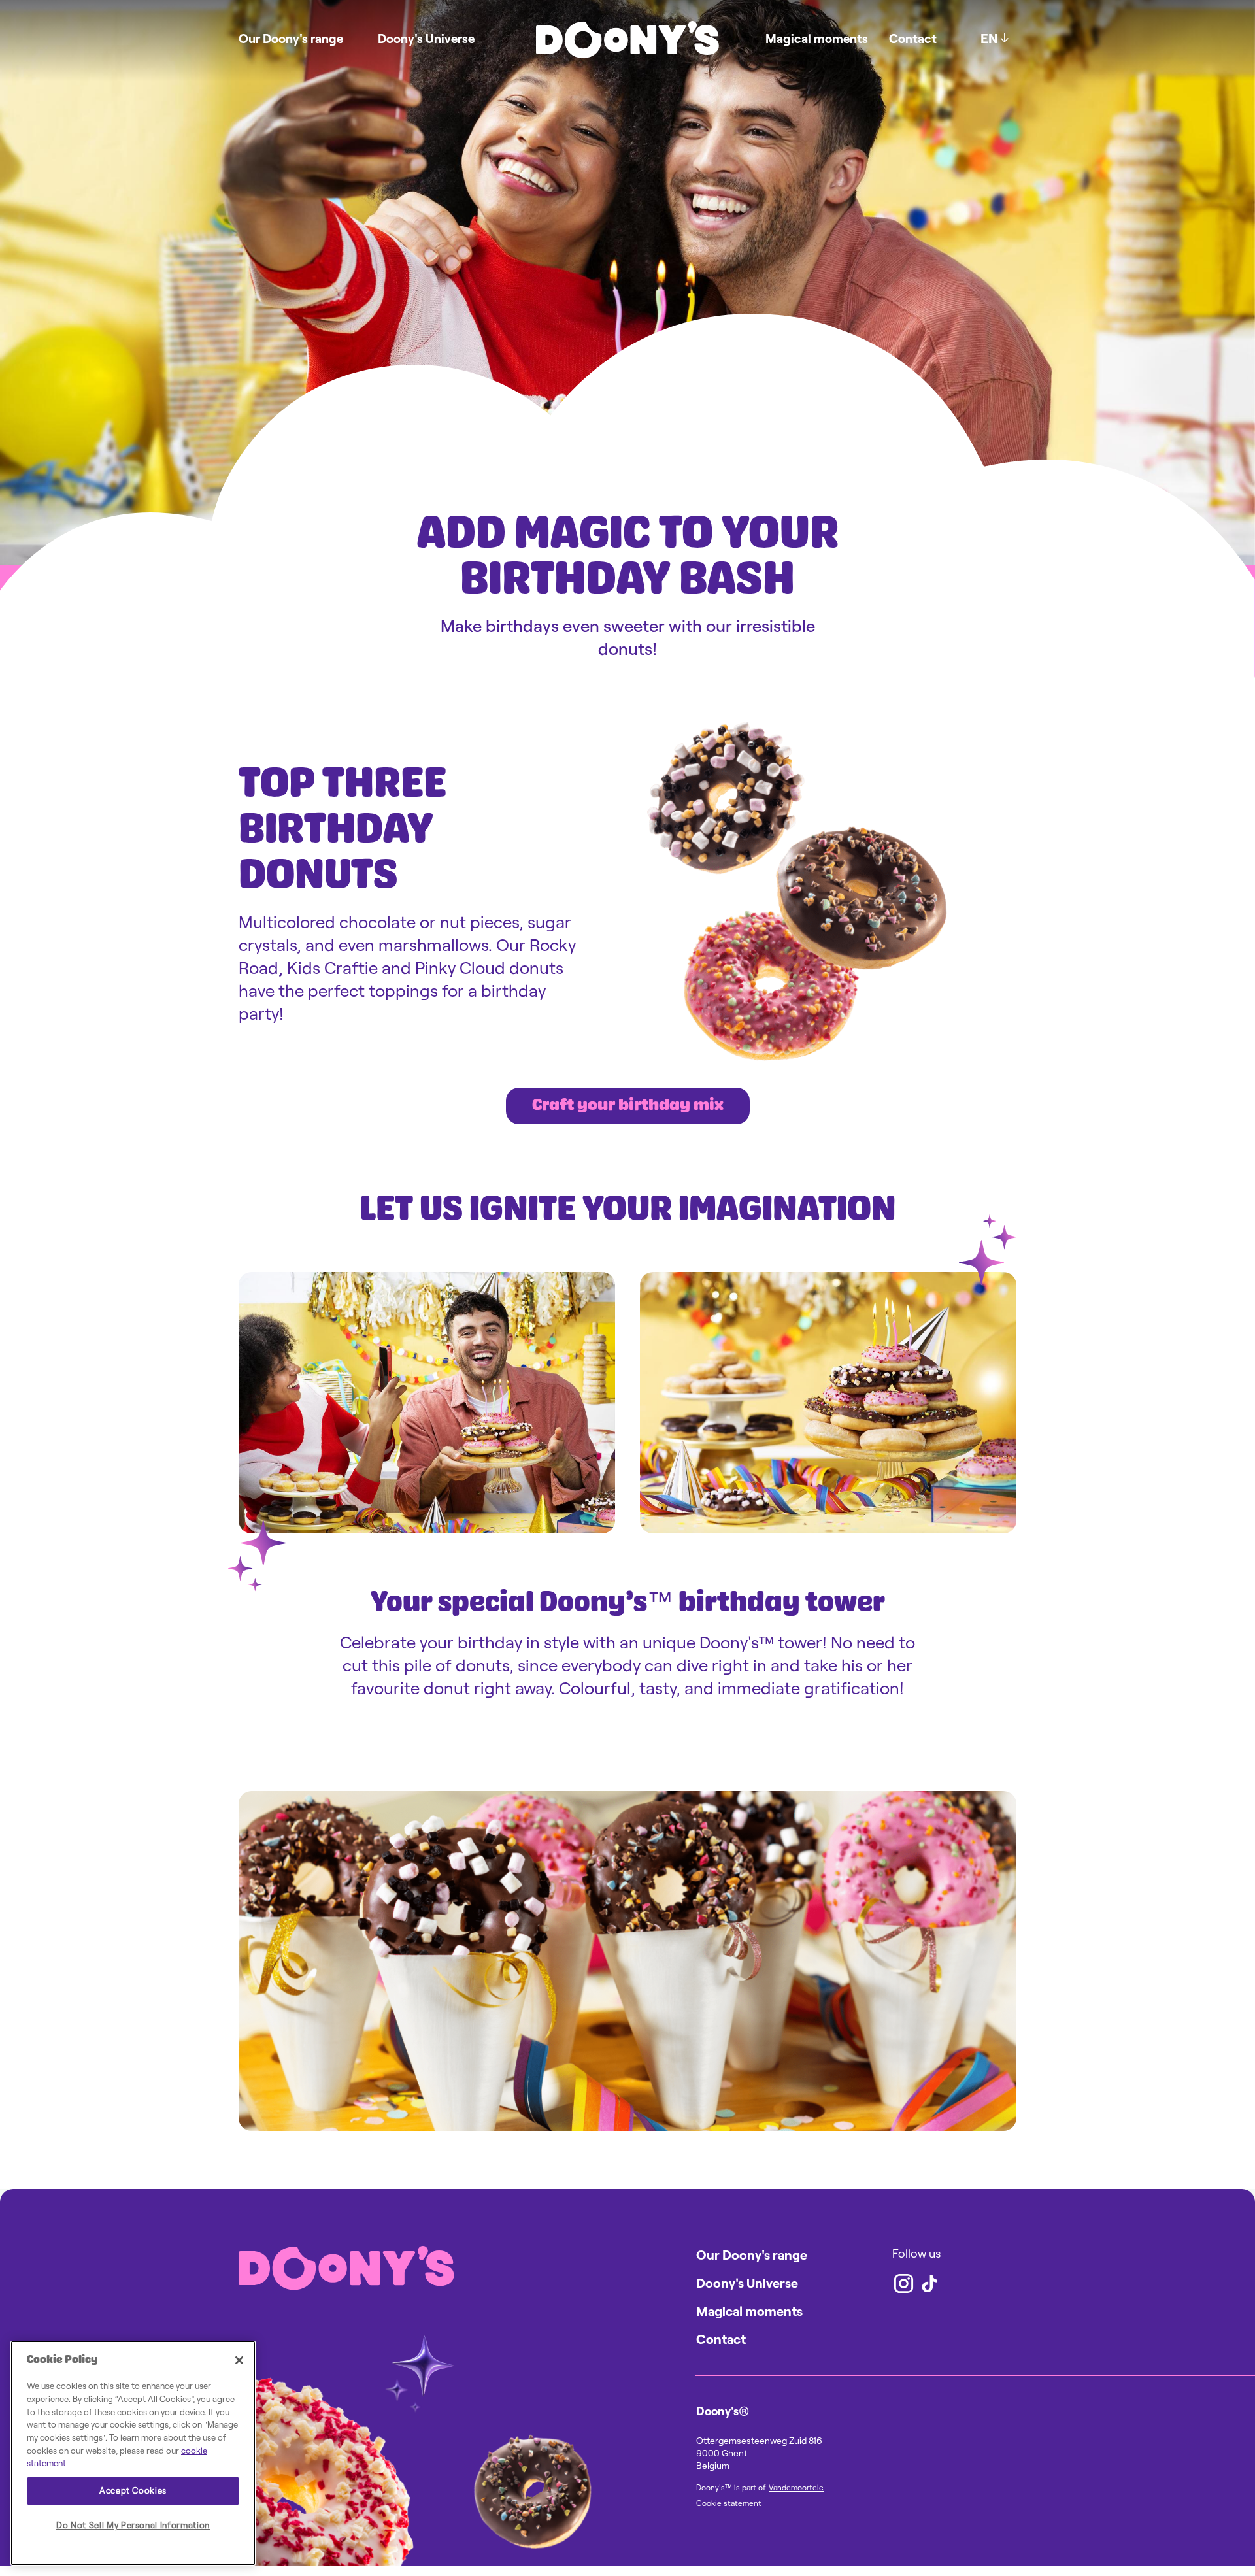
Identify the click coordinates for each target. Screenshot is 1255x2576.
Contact (913, 39)
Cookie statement (729, 2503)
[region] (133, 2453)
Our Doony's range (291, 39)
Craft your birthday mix (628, 1106)
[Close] (239, 2360)
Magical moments (817, 39)
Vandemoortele (796, 2487)
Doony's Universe (426, 39)
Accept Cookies (133, 2491)
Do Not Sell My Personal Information (133, 2525)
